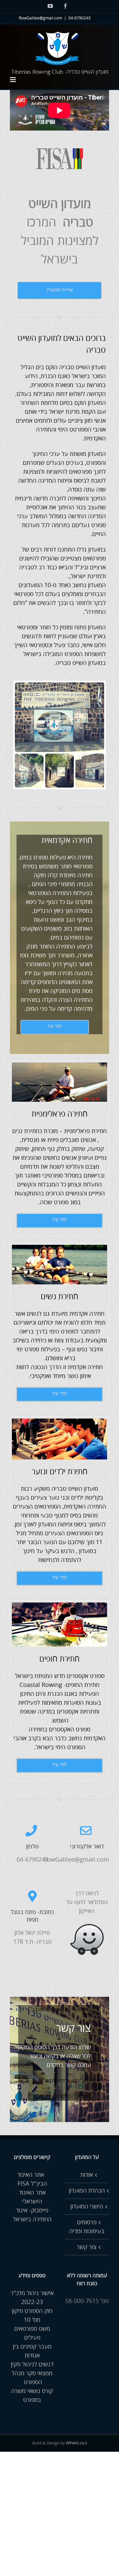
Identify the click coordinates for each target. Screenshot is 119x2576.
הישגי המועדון (87, 2206)
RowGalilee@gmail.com (40, 18)
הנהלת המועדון (87, 2191)
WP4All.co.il (76, 2443)
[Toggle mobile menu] (13, 80)
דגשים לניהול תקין (32, 2364)
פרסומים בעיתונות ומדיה (87, 2227)
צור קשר (87, 2247)
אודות (87, 2175)
